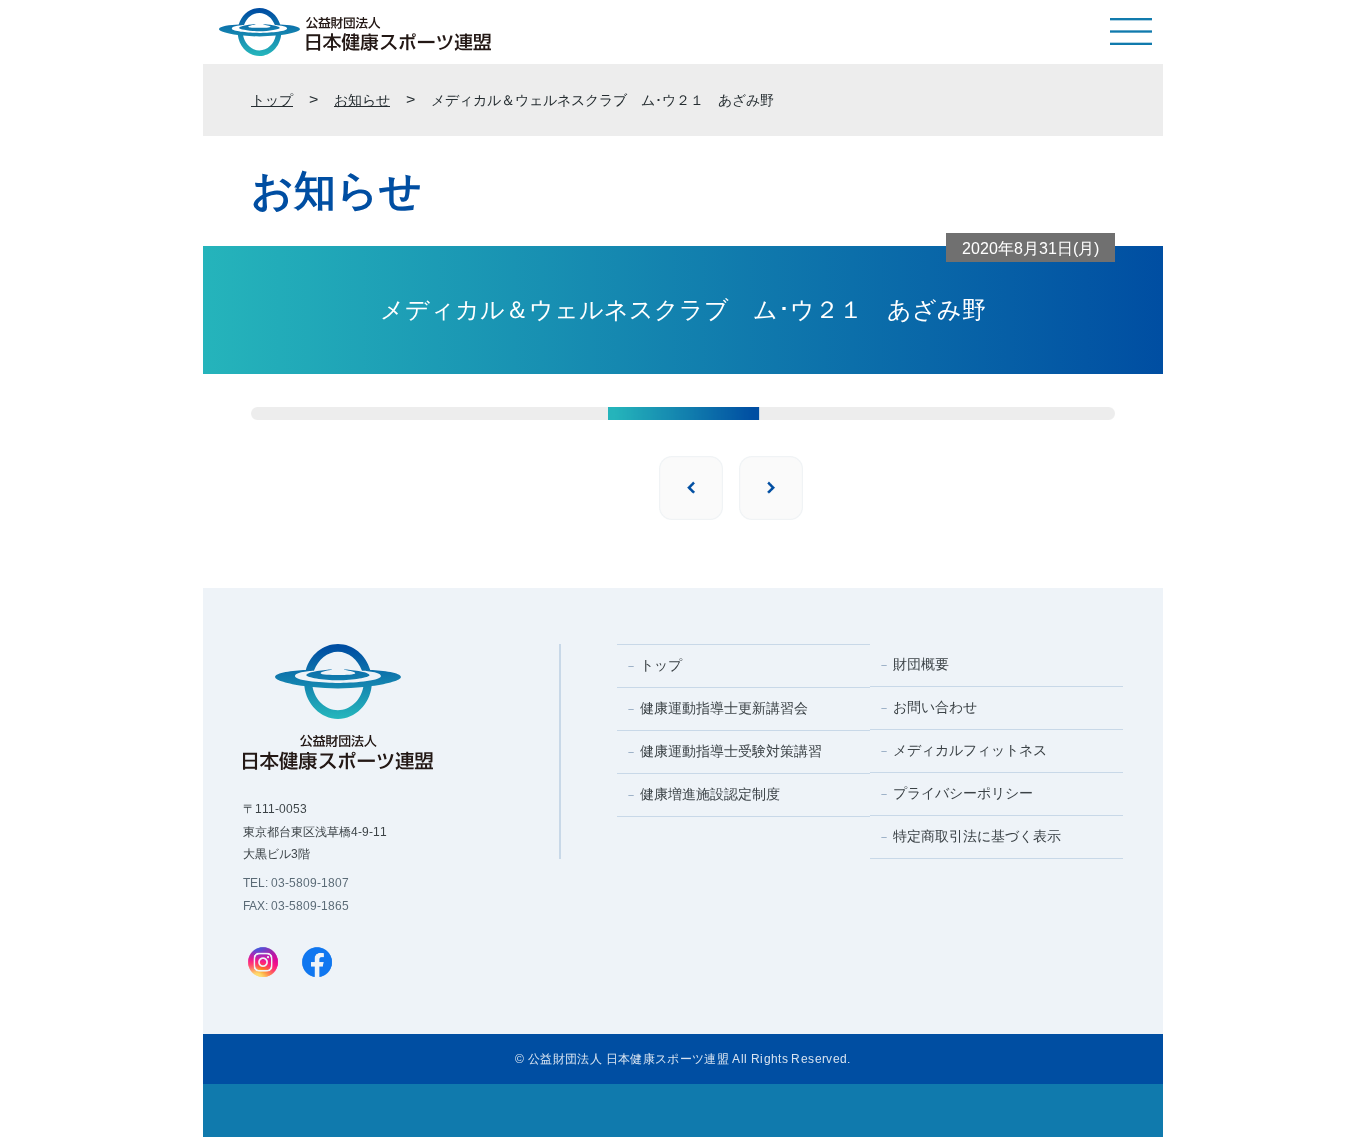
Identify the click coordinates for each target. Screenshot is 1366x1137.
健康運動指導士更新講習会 (724, 708)
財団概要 (921, 664)
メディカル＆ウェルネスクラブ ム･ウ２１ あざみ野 (602, 100)
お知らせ (362, 100)
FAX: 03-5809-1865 (296, 906)
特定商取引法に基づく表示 (977, 836)
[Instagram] (263, 964)
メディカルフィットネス (970, 750)
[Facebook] (317, 964)
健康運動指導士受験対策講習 (731, 751)
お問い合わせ (935, 707)
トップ (272, 100)
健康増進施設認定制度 (710, 794)
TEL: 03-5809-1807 (296, 883)
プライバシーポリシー (963, 793)
